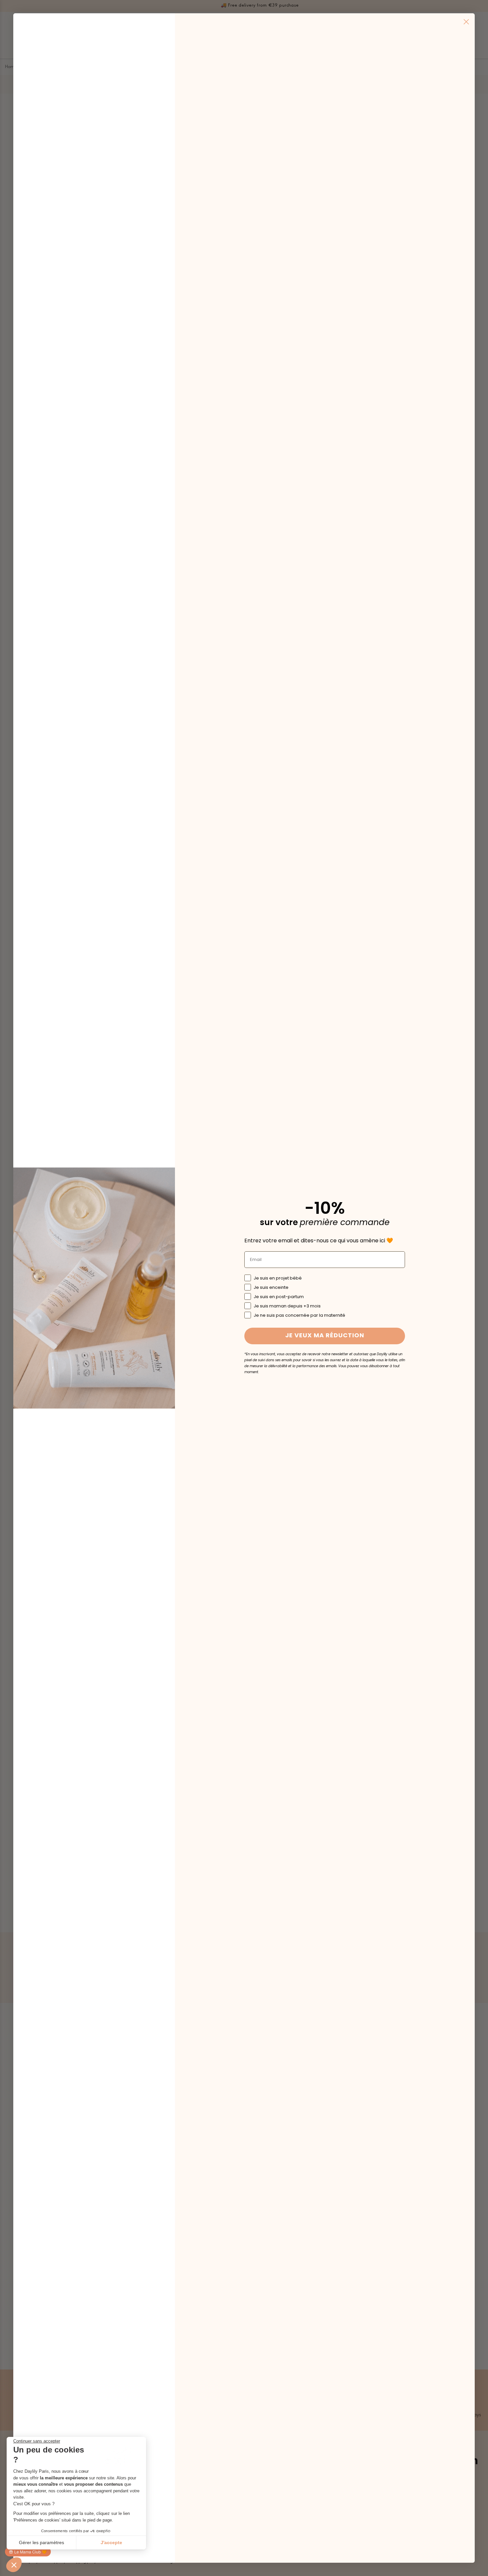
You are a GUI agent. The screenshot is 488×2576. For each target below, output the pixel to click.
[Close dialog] (466, 22)
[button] (14, 2565)
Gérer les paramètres (41, 2542)
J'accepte (111, 2542)
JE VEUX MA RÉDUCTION (325, 1336)
